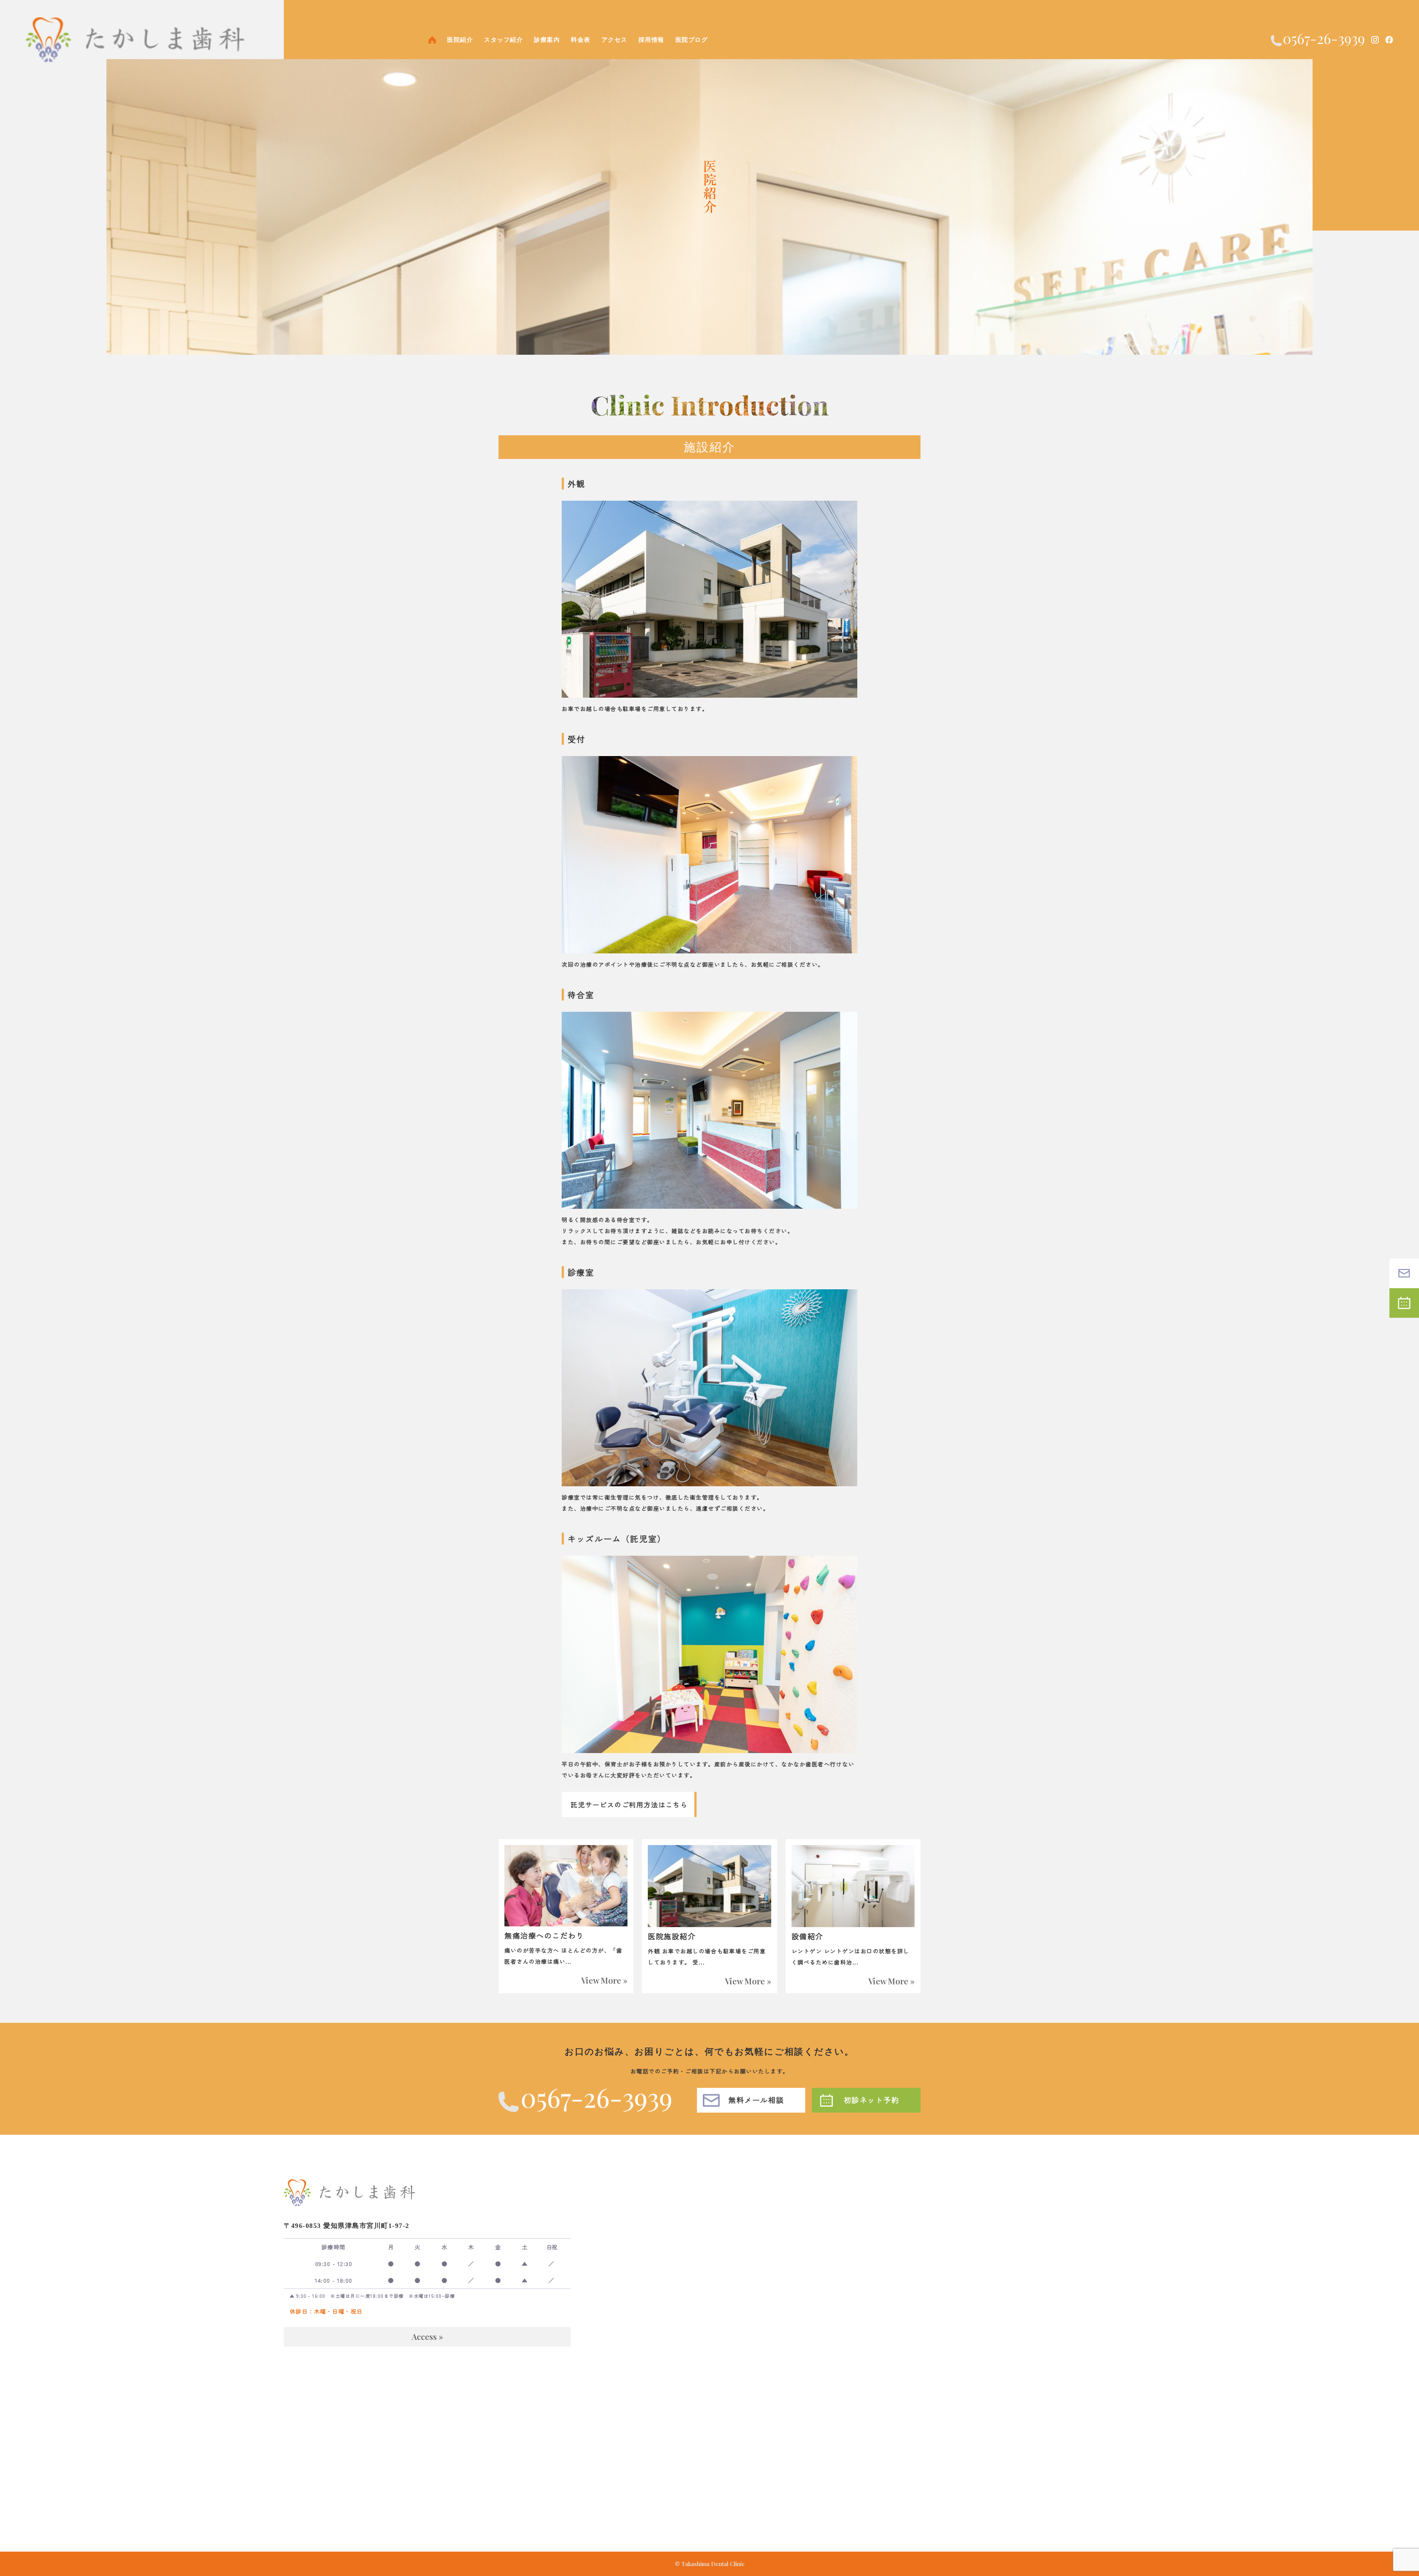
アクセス (615, 40)
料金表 (581, 40)
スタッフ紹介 (503, 40)
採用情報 (651, 40)
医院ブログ (692, 40)
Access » (427, 2337)
